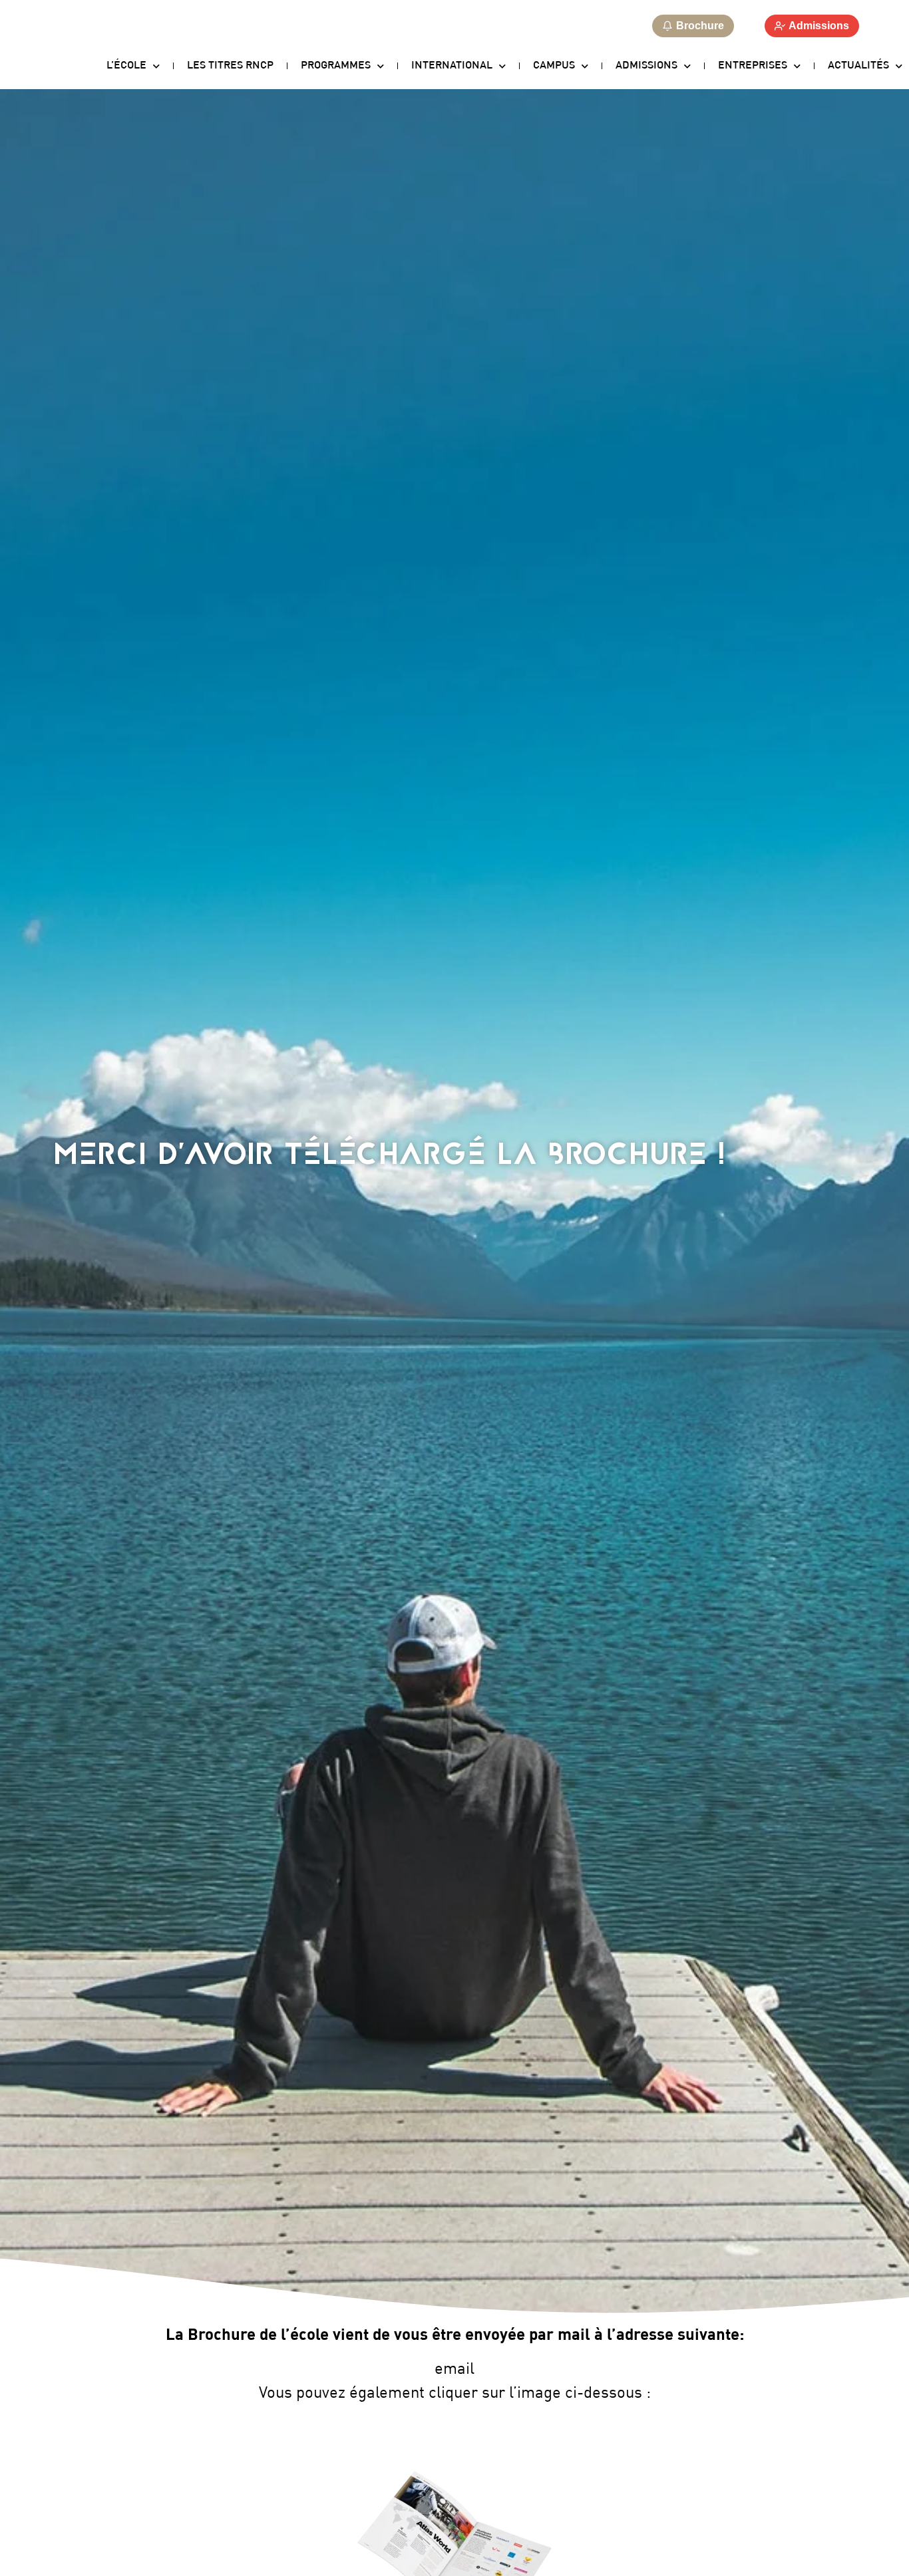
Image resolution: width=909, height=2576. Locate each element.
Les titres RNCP (230, 66)
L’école (126, 66)
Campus (554, 66)
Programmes (336, 66)
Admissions (646, 66)
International (452, 66)
